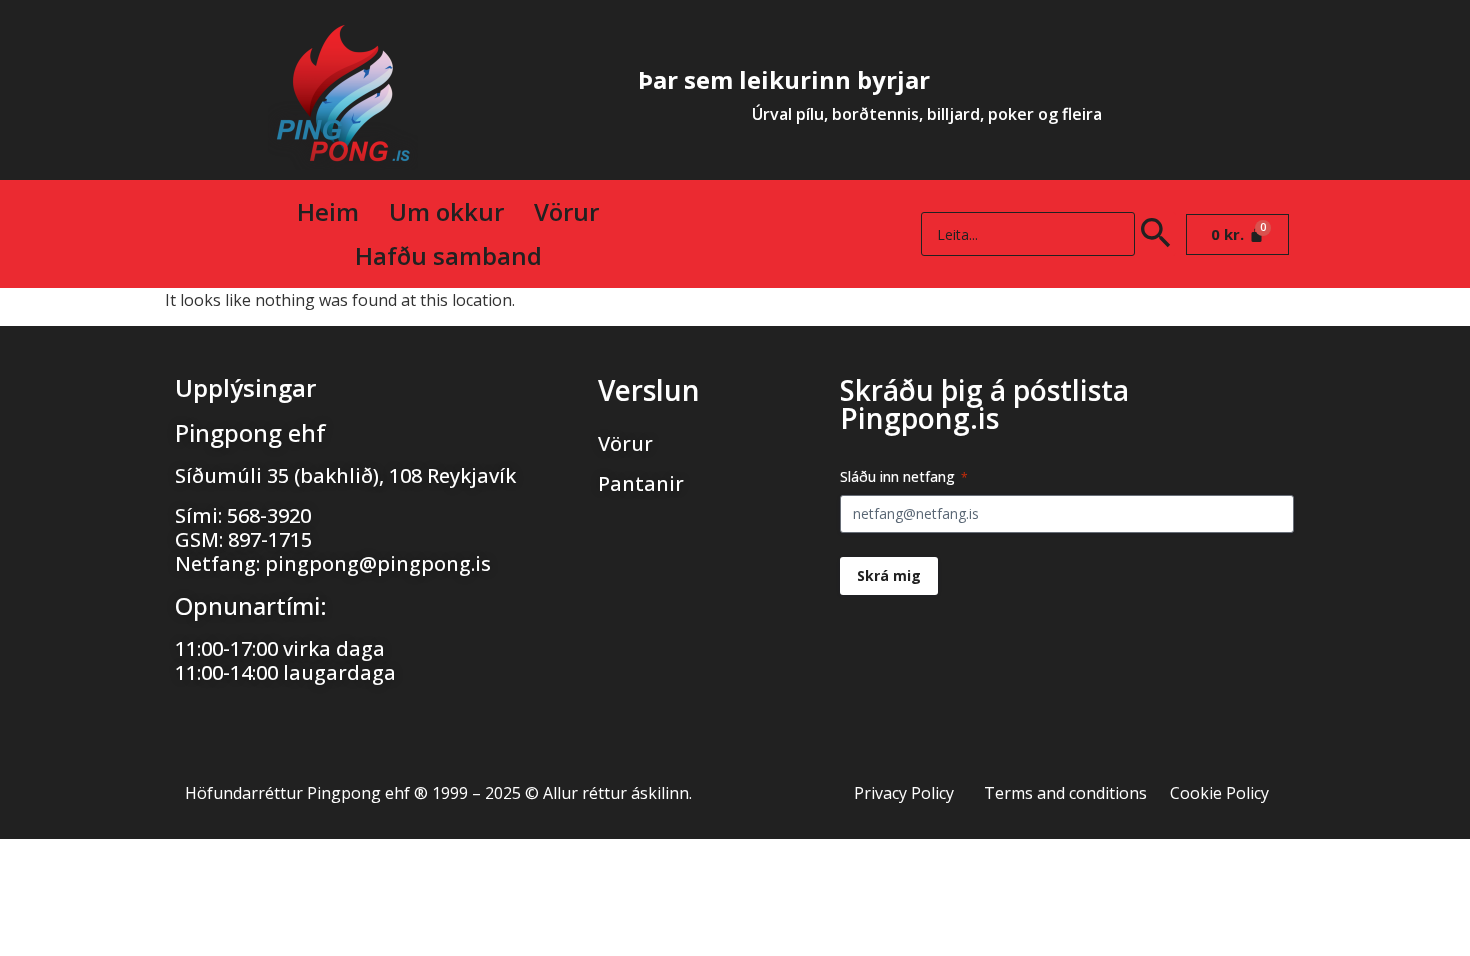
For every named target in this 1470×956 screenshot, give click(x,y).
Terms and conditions (1065, 793)
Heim (328, 211)
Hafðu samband (448, 255)
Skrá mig (889, 575)
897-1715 (270, 539)
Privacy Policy (904, 793)
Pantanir (641, 483)
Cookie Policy (1219, 793)
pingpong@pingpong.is (378, 563)
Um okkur (446, 211)
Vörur (566, 211)
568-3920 (269, 515)
